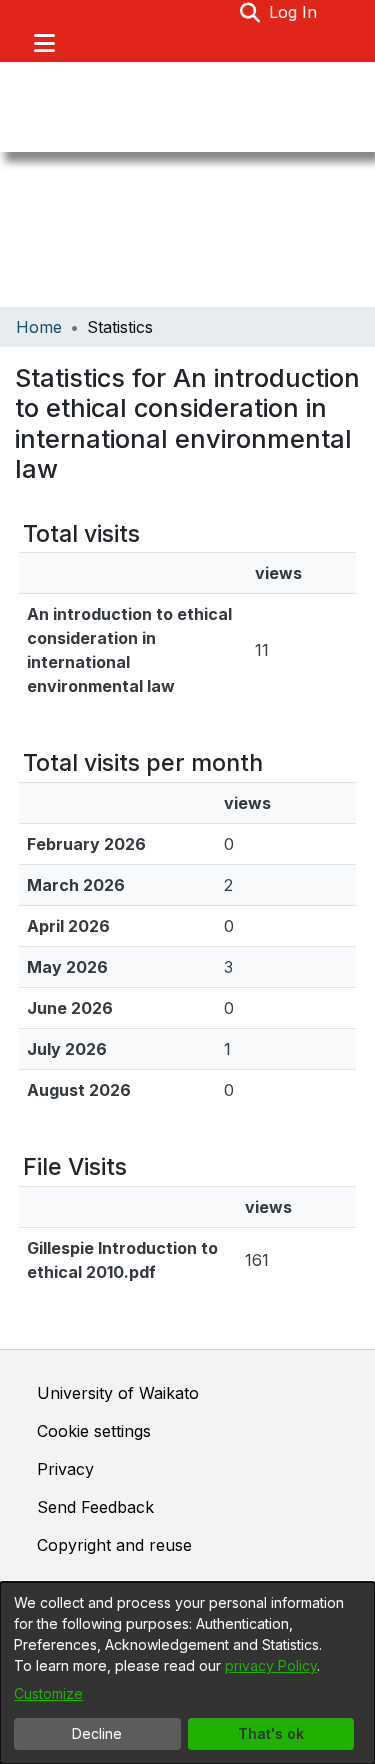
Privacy (65, 1469)
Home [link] (39, 327)
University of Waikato (118, 1393)
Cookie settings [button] (94, 1431)
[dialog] (187, 1673)
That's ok (271, 1733)
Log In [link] (294, 12)
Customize (48, 1693)
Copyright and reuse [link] (114, 1545)
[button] (250, 12)
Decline (97, 1733)
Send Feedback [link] (95, 1507)
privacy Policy (271, 1665)
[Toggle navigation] (44, 43)
